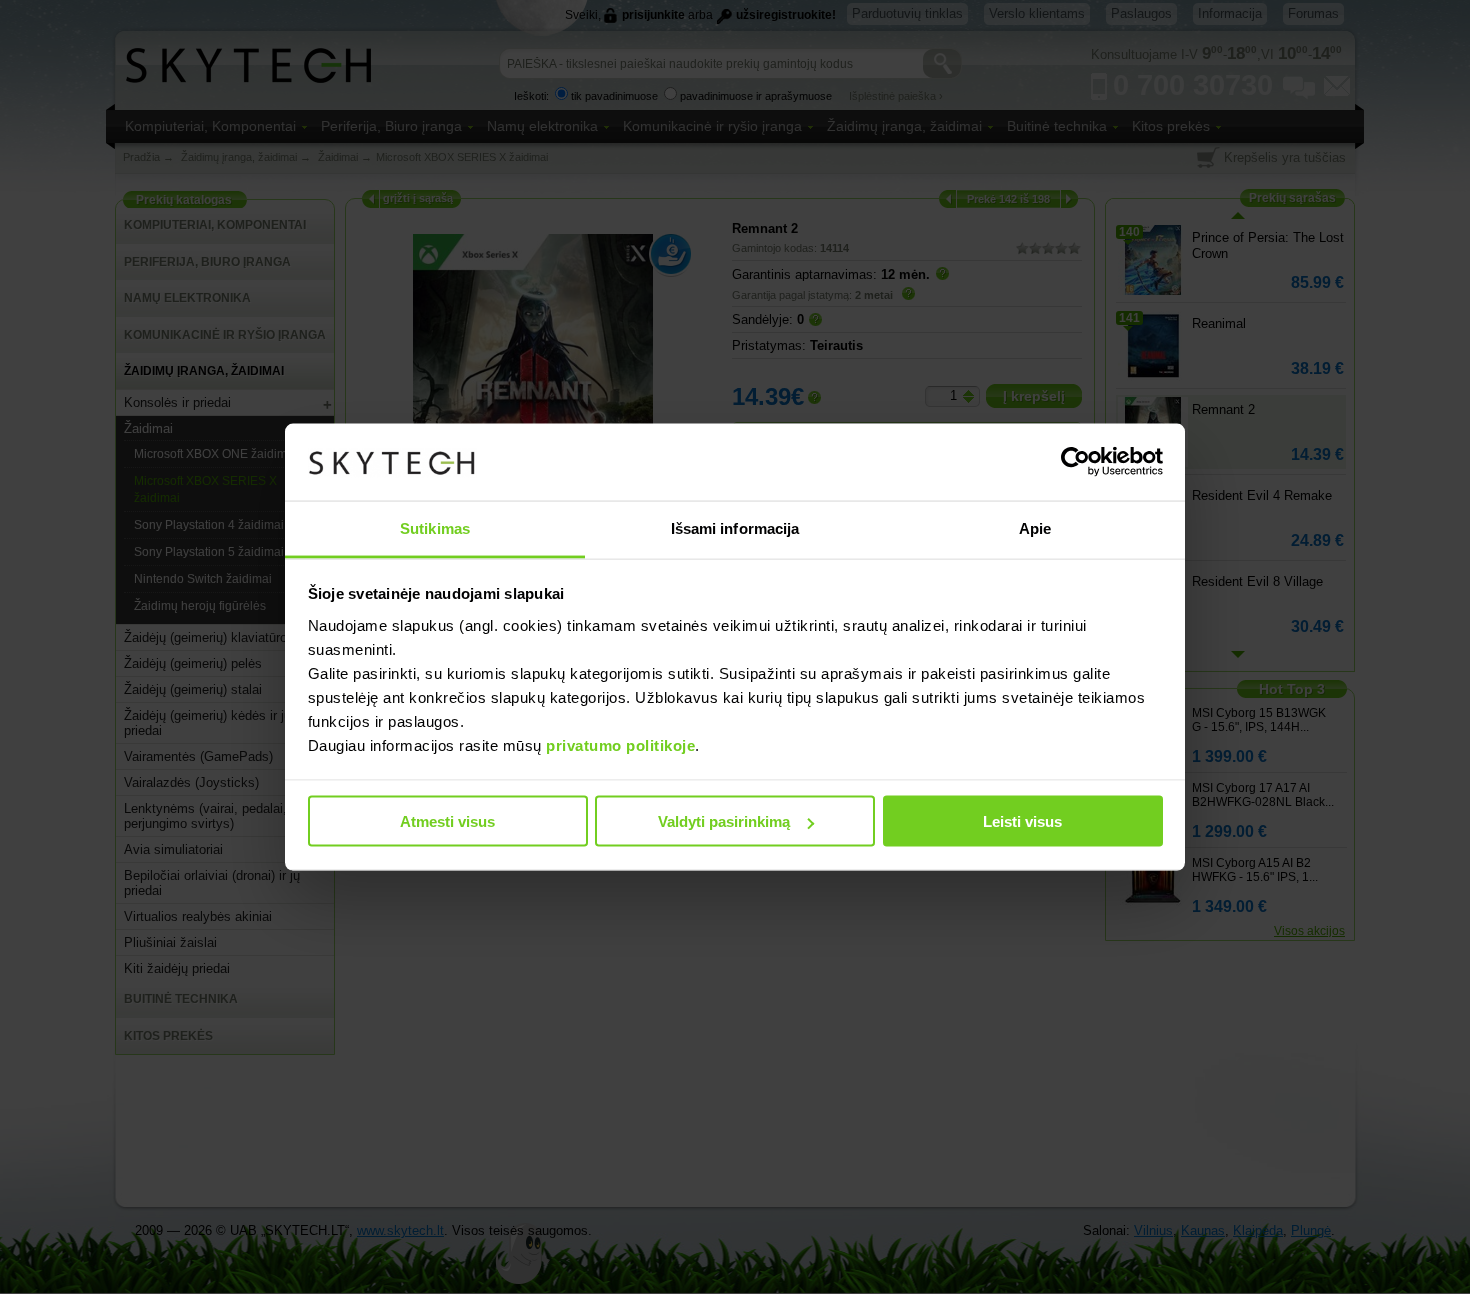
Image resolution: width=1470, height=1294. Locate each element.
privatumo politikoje (620, 744)
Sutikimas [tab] (435, 527)
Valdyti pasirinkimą (724, 821)
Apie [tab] (1035, 527)
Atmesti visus (447, 821)
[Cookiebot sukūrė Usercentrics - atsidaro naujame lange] (1075, 462)
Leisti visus (1022, 821)
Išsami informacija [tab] (735, 527)
